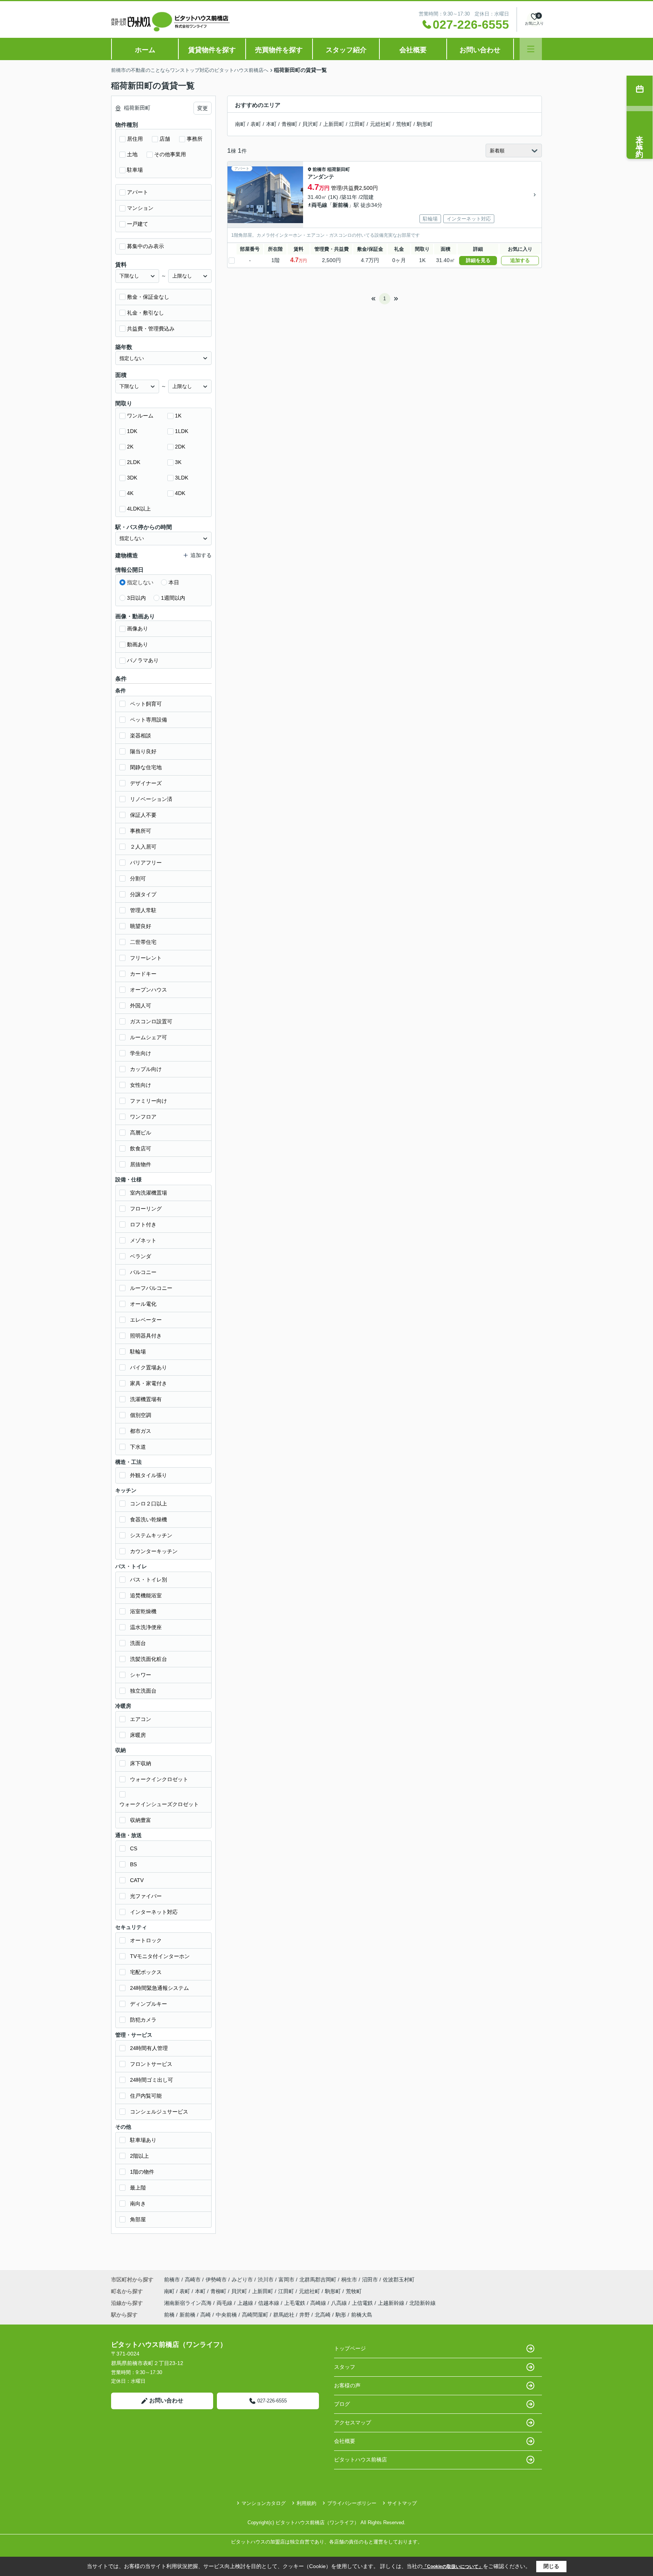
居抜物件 (141, 1164)
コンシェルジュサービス (159, 2112)
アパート (138, 192)
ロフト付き (143, 1224)
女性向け (141, 1085)
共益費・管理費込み (151, 329)
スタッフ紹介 (346, 50)
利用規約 (306, 2503)
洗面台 (138, 1643)
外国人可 (141, 1006)
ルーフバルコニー (151, 1288)
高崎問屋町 (255, 2315)
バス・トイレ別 (149, 1580)
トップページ (350, 2348)
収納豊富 (141, 1820)
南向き (138, 2204)
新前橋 (340, 205)
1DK (132, 431)
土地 (132, 154)
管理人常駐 (143, 910)
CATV (137, 1880)
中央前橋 (226, 2315)
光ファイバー (146, 1896)
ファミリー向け (149, 1101)
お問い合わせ (480, 50)
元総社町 (381, 124)
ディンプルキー (149, 2004)
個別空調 (141, 1415)
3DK (132, 478)
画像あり (138, 628)
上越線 (246, 2303)
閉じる (551, 2566)
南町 (240, 124)
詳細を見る (478, 260)
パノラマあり (143, 660)
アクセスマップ (353, 2422)
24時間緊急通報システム (159, 1988)
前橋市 (319, 169)
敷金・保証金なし (148, 297)
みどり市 (242, 2280)
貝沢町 (310, 124)
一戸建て (138, 224)
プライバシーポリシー (352, 2503)
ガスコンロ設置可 (151, 1021)
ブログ (342, 2404)
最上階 (138, 2188)
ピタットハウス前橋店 (361, 2460)
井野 (305, 2315)
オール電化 (143, 1304)
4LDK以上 (139, 509)
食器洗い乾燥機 (149, 1519)
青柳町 (289, 124)
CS (134, 1848)
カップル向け (146, 1069)
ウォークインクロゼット (159, 1779)
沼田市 (370, 2280)
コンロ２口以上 (149, 1504)
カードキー (143, 974)
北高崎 (323, 2315)
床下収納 (141, 1763)
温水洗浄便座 (146, 1627)
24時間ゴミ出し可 (152, 2080)
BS (133, 1864)
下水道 (138, 1447)
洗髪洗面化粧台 (149, 1659)
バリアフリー (146, 863)
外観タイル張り (149, 1475)
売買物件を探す (279, 50)
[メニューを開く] (531, 49)
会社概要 (413, 50)
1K (178, 416)
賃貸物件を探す (212, 50)
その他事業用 (170, 154)
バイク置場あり (149, 1367)
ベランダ (141, 1256)
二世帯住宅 (143, 942)
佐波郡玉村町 (399, 2280)
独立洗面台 (143, 1691)
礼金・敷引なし (145, 313)
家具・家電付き (149, 1383)
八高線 (340, 2303)
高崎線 (319, 2303)
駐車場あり (143, 2140)
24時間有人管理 (149, 2048)
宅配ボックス (146, 1972)
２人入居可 (143, 847)
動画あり (138, 644)
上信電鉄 (363, 2303)
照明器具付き (146, 1336)
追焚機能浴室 (146, 1595)
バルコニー (143, 1272)
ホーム (145, 50)
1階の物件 (142, 2172)
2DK (180, 447)
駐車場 (135, 170)
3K (178, 462)
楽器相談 (141, 736)
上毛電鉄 (296, 2303)
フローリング (146, 1209)
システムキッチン (151, 1535)
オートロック (146, 1940)
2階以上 (139, 2156)
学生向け (141, 1053)
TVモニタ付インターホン (160, 1956)
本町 (271, 124)
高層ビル (141, 1133)
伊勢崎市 (216, 2280)
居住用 (135, 139)
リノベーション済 (151, 799)
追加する (520, 260)
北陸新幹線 (422, 2303)
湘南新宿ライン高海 (189, 2303)
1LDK (182, 431)
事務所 (195, 139)
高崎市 (193, 2280)
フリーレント (146, 958)
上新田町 (334, 124)
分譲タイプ (143, 894)
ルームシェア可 (149, 1037)
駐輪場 (138, 1352)
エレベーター (146, 1320)
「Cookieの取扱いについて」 (453, 2567)
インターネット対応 (154, 1912)
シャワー (141, 1675)
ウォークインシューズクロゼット (159, 1804)
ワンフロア (143, 1117)
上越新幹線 (392, 2303)
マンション (140, 208)
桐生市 (349, 2280)
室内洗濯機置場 (149, 1193)
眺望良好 (141, 926)
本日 (174, 582)
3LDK (182, 478)
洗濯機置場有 (146, 1399)
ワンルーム (140, 416)
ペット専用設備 (149, 720)
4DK (180, 493)
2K (130, 447)
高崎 (206, 2315)
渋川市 (266, 2280)
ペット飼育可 (146, 704)
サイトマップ (402, 2503)
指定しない (140, 582)
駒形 (341, 2315)
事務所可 (141, 831)
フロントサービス (151, 2064)
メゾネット (143, 1240)
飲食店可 (141, 1148)
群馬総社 (284, 2315)
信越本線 (269, 2303)
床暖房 (138, 1735)
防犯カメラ (143, 2020)
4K (130, 493)
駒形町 (425, 124)
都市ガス (141, 1431)
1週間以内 (173, 598)
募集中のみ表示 (145, 246)
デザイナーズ (146, 783)
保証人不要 (143, 815)
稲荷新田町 (339, 169)
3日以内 (136, 598)
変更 (203, 108)
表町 (256, 124)
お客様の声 (347, 2385)
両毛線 (319, 205)
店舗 (165, 139)
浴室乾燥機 (143, 1611)
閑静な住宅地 (146, 767)
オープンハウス (149, 990)
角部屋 (138, 2219)
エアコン (141, 1719)
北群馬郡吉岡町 (318, 2280)
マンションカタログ (264, 2503)
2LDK (134, 462)
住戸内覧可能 (146, 2096)
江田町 (357, 124)
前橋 (169, 2315)
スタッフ (345, 2367)
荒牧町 (404, 124)
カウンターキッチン (154, 1551)
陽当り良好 (143, 751)
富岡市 (286, 2280)
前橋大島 (362, 2315)
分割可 (138, 878)
